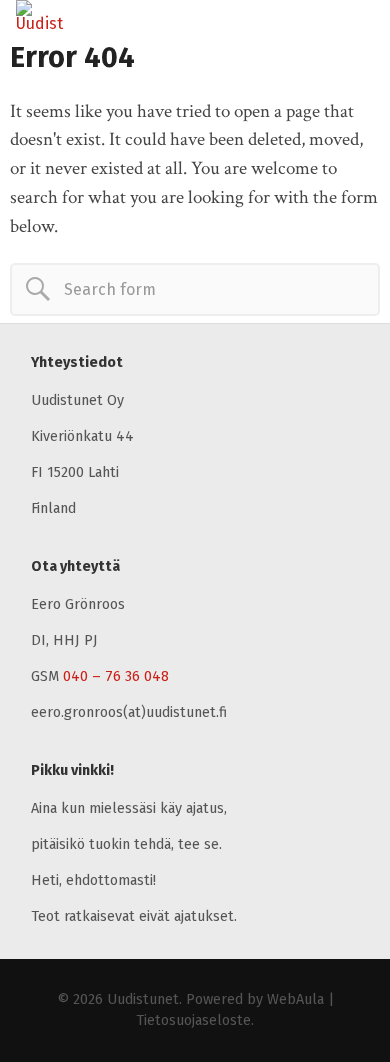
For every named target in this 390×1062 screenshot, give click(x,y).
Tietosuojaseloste (193, 1020)
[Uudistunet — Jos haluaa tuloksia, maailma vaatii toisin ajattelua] (64, 16)
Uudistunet (143, 999)
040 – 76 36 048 (116, 676)
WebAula (295, 999)
